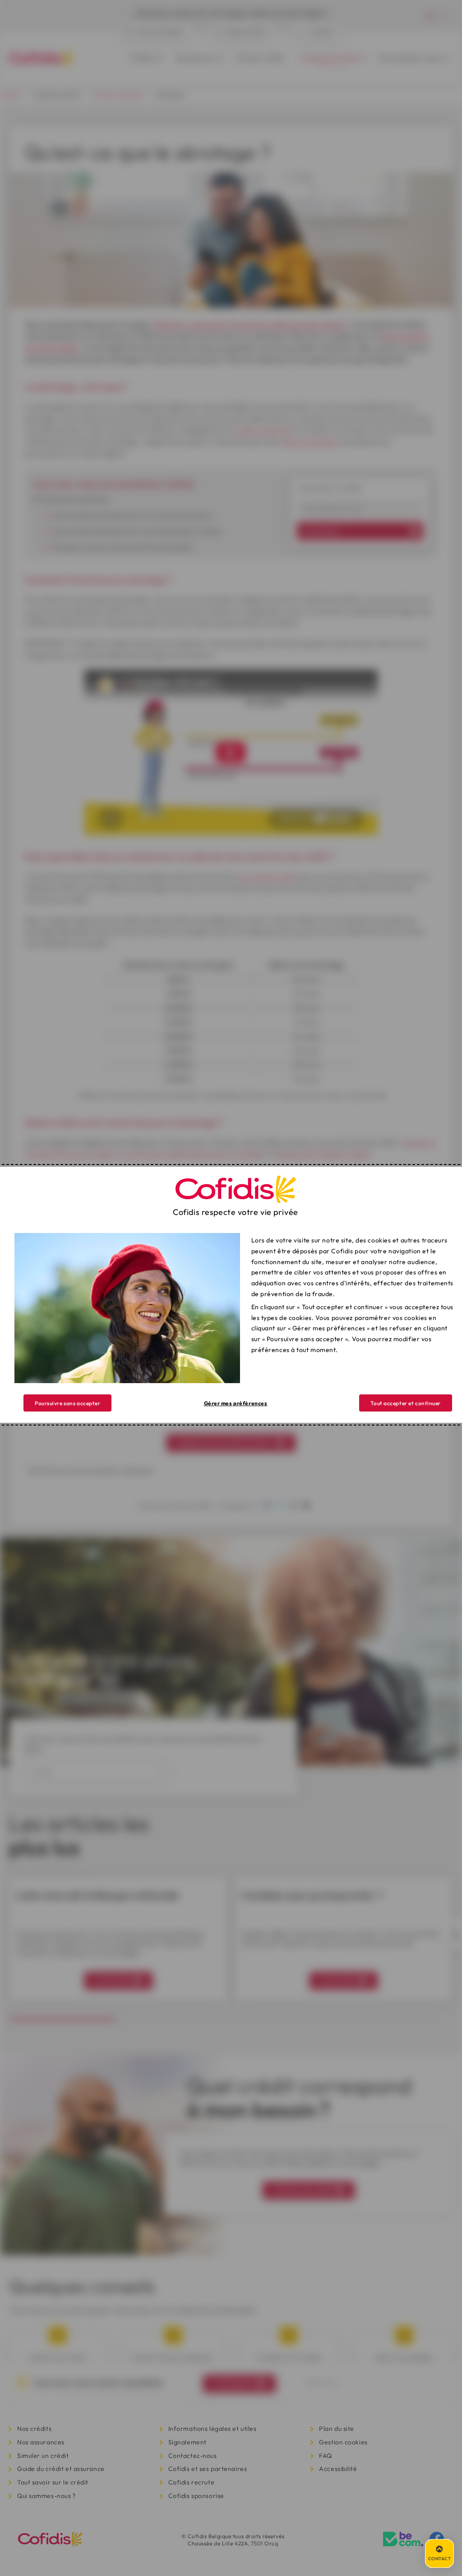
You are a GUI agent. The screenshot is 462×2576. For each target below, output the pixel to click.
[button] (406, 1403)
